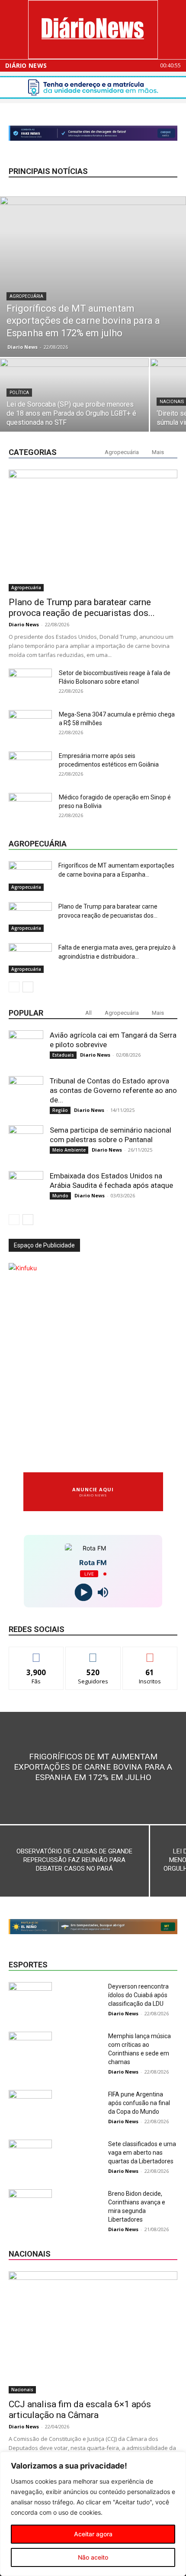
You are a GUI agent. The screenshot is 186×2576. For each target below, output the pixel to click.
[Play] (83, 1593)
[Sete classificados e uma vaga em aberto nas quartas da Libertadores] (30, 2155)
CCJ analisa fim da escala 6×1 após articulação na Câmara (80, 2410)
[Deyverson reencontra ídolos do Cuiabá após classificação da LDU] (30, 1997)
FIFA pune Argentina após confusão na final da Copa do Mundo (139, 2103)
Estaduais (63, 1055)
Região (60, 1110)
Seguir (93, 1653)
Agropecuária (26, 296)
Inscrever (150, 1653)
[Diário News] (93, 30)
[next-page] (28, 987)
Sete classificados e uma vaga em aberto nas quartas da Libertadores (142, 2153)
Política (19, 393)
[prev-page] (14, 987)
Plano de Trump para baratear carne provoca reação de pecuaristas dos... (82, 608)
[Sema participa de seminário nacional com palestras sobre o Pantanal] (26, 1143)
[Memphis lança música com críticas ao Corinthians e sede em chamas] (30, 2047)
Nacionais (22, 2390)
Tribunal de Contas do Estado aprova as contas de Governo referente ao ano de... (113, 1090)
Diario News (22, 347)
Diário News (26, 66)
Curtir (36, 1653)
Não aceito (93, 2557)
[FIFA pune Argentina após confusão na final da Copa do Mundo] (30, 2105)
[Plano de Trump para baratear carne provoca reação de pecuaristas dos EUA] (93, 531)
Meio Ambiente (69, 1150)
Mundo (60, 1196)
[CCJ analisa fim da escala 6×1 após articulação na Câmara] (93, 2332)
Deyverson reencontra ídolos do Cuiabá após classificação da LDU (138, 1995)
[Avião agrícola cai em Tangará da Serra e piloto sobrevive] (26, 1048)
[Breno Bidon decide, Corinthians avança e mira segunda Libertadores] (30, 2204)
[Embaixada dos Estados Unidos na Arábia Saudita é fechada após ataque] (26, 1188)
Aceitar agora (93, 2534)
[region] (93, 2514)
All (88, 1013)
